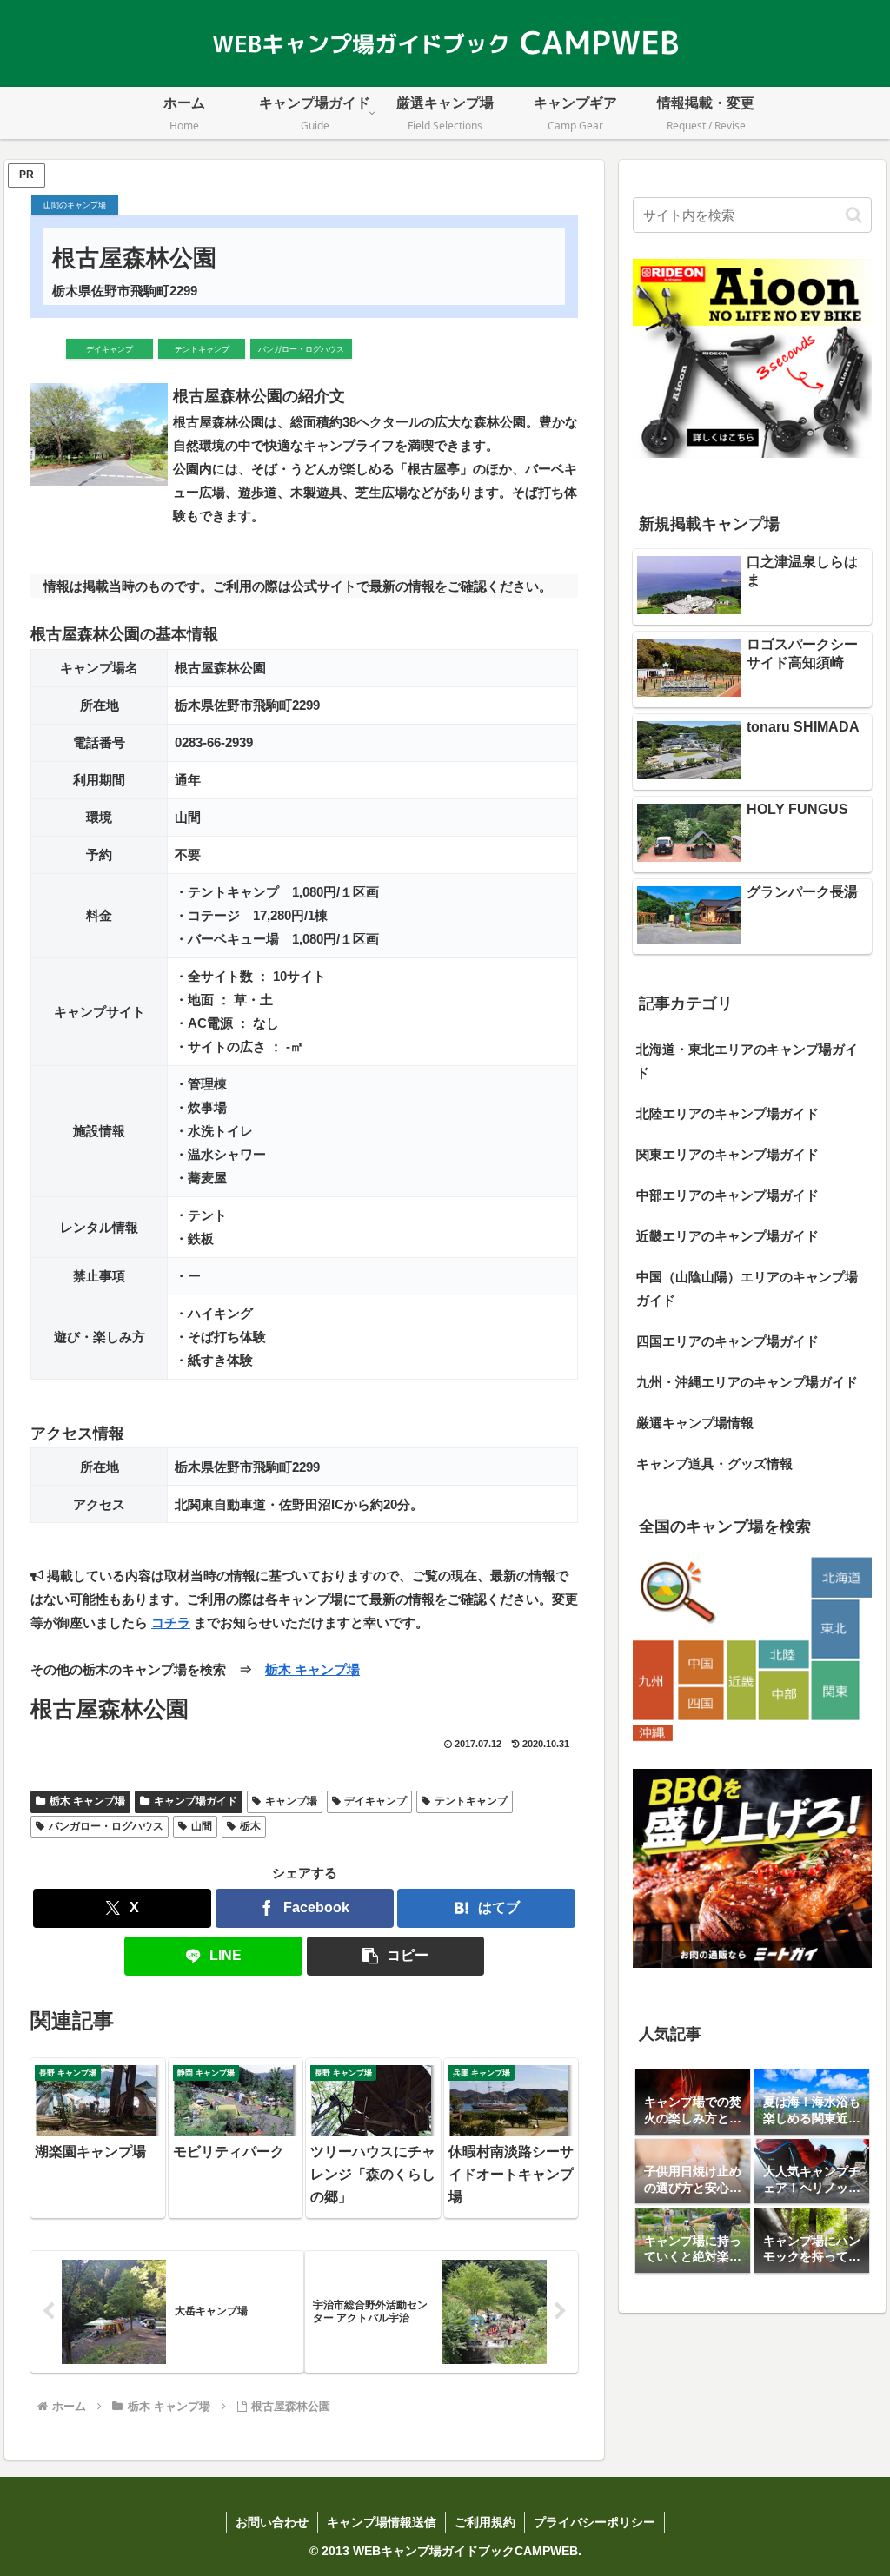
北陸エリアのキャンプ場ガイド (727, 1113)
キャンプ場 (291, 1801)
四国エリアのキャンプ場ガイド (727, 1341)
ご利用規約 (485, 2522)
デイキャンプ (375, 1801)
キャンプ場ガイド (196, 1801)
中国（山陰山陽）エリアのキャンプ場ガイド (747, 1288)
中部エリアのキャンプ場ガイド (727, 1195)
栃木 (250, 1826)
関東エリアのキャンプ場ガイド (727, 1154)
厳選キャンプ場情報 (695, 1423)
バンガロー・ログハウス (106, 1826)
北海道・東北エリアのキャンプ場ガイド (747, 1061)
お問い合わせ (272, 2522)
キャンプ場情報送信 (382, 2522)
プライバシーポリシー (594, 2522)
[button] (396, 1956)
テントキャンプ (471, 1801)
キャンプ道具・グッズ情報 (714, 1463)
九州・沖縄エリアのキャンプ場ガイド (747, 1382)
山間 (202, 1826)
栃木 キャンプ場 (312, 1669)
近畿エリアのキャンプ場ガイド (727, 1236)
